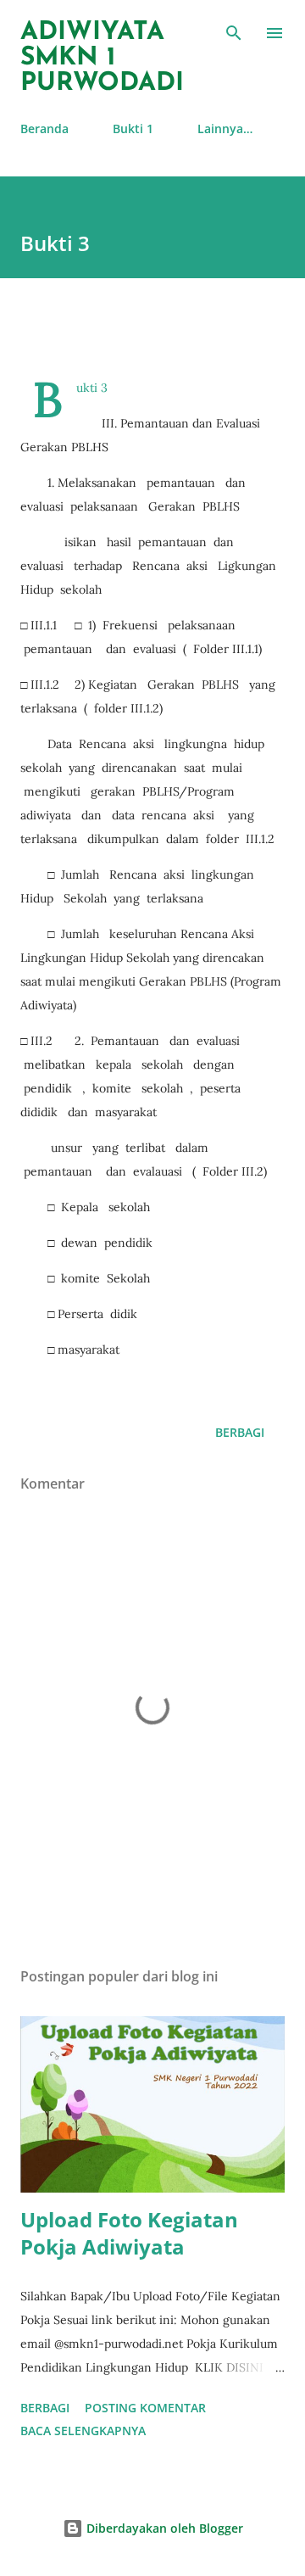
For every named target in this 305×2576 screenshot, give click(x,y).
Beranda (44, 129)
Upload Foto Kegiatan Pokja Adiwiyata (129, 2233)
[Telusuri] (234, 31)
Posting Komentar (145, 2408)
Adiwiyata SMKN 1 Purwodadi (102, 58)
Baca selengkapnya (83, 2431)
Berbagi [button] (240, 1432)
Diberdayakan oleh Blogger (163, 2528)
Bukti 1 (133, 129)
